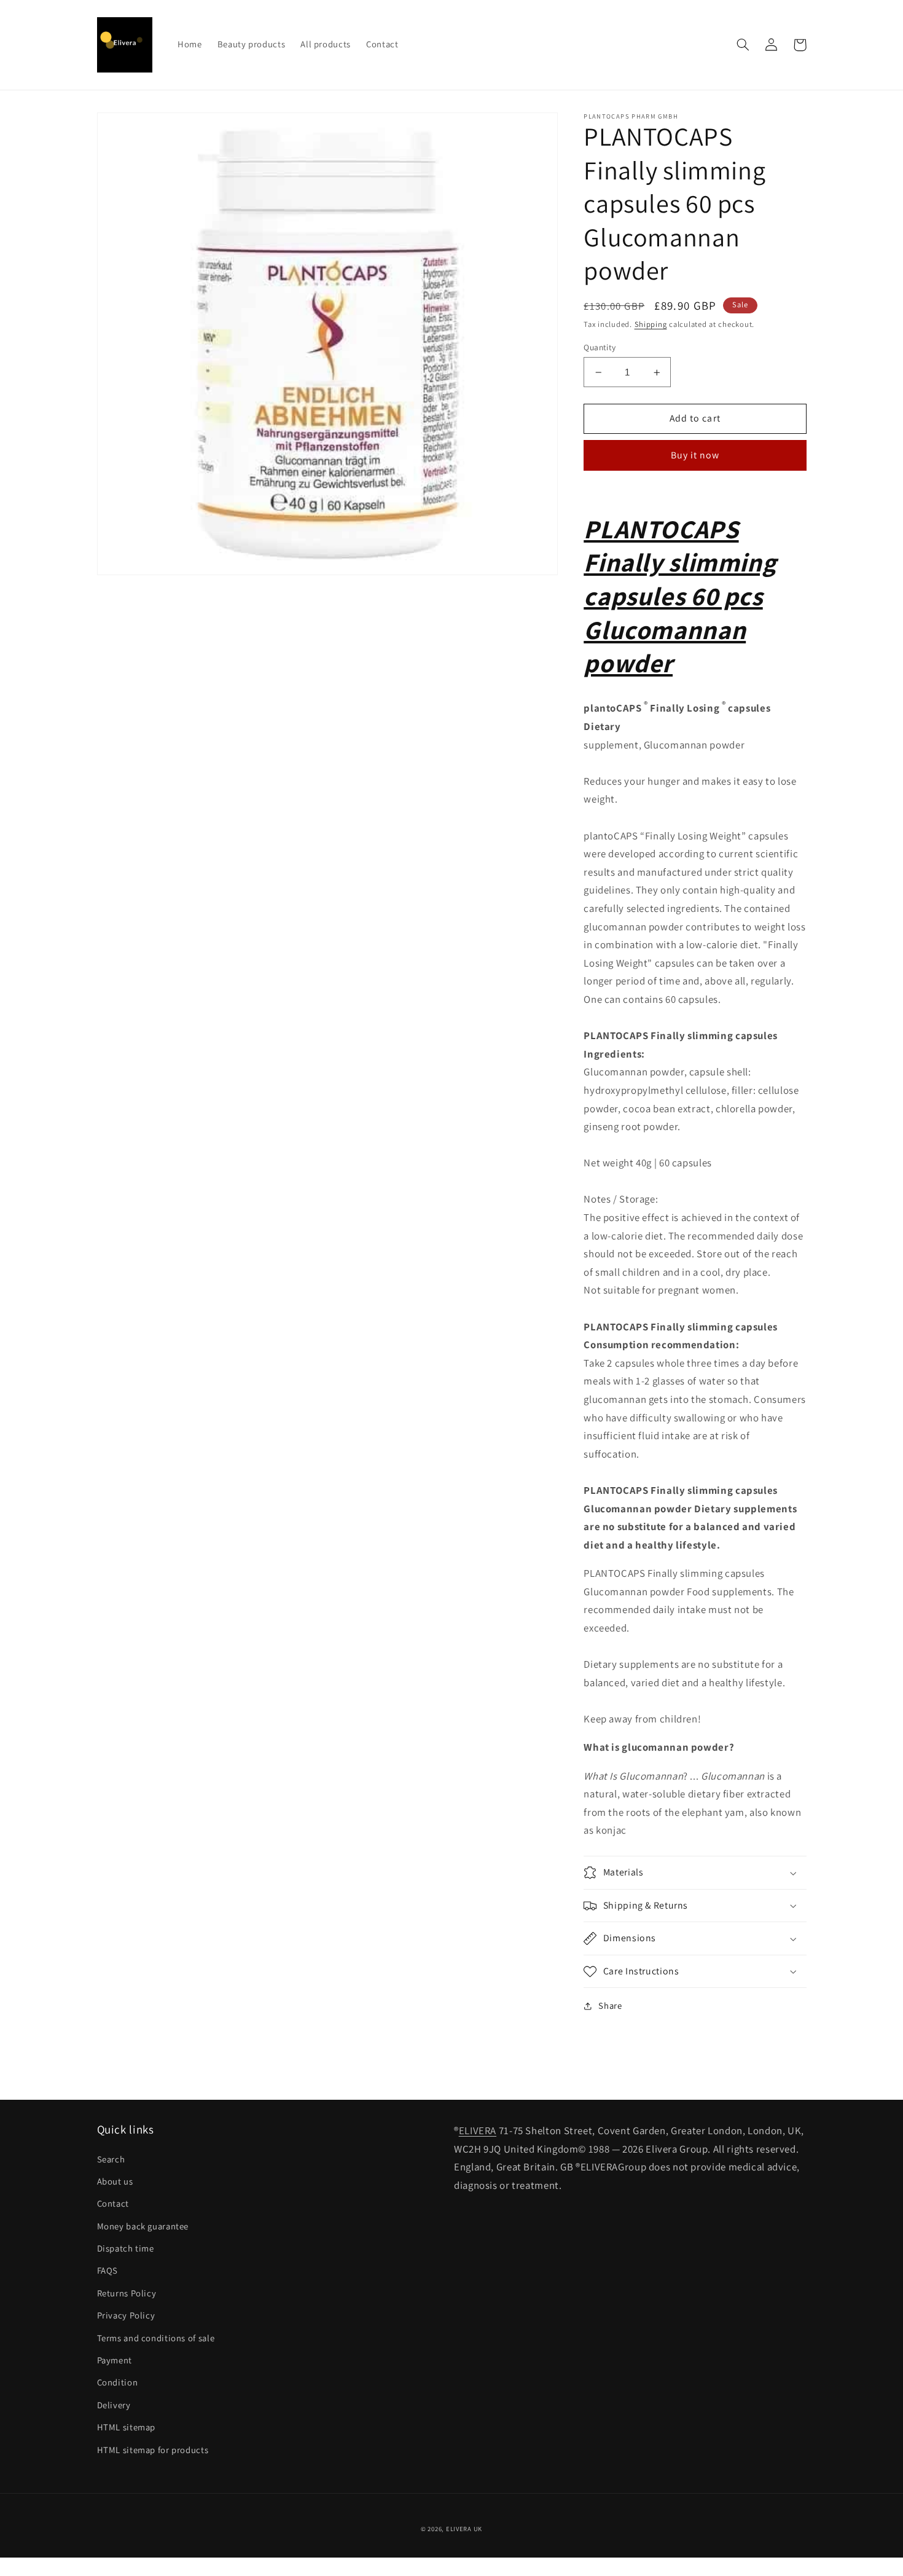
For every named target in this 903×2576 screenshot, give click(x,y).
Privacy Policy (126, 2315)
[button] (743, 45)
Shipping (651, 324)
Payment (115, 2360)
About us (115, 2181)
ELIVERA (478, 2130)
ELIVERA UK (464, 2529)
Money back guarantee (143, 2226)
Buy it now (695, 455)
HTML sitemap (127, 2427)
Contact (113, 2203)
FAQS (108, 2270)
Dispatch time (126, 2248)
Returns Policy (127, 2293)
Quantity (600, 347)
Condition (118, 2382)
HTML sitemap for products (153, 2450)
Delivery (114, 2405)
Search (111, 2159)
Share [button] (610, 2005)
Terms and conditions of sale (156, 2338)
